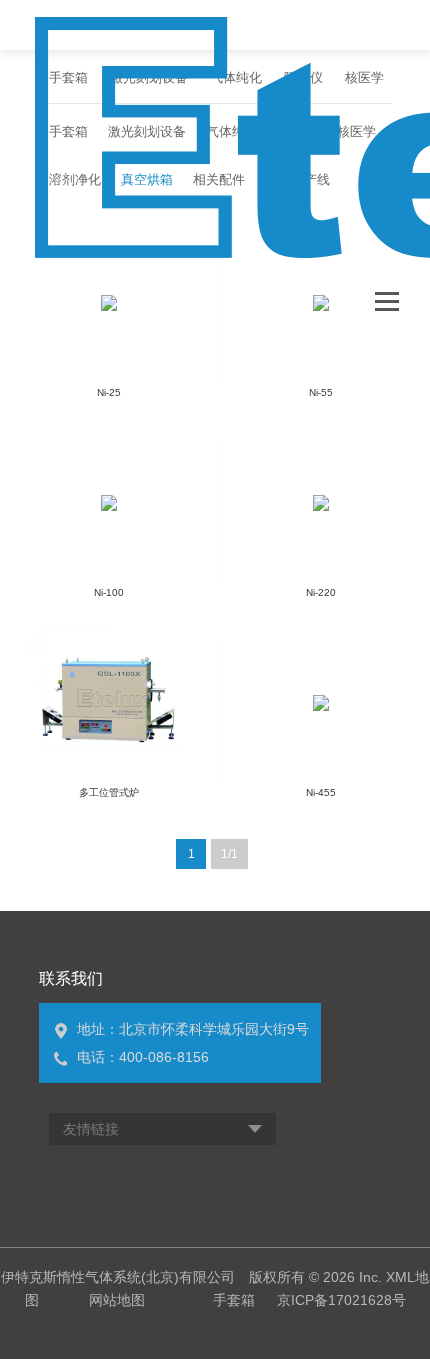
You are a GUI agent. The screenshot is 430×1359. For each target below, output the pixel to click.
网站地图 (117, 1300)
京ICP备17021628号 (341, 1300)
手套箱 (234, 1300)
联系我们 (71, 978)
